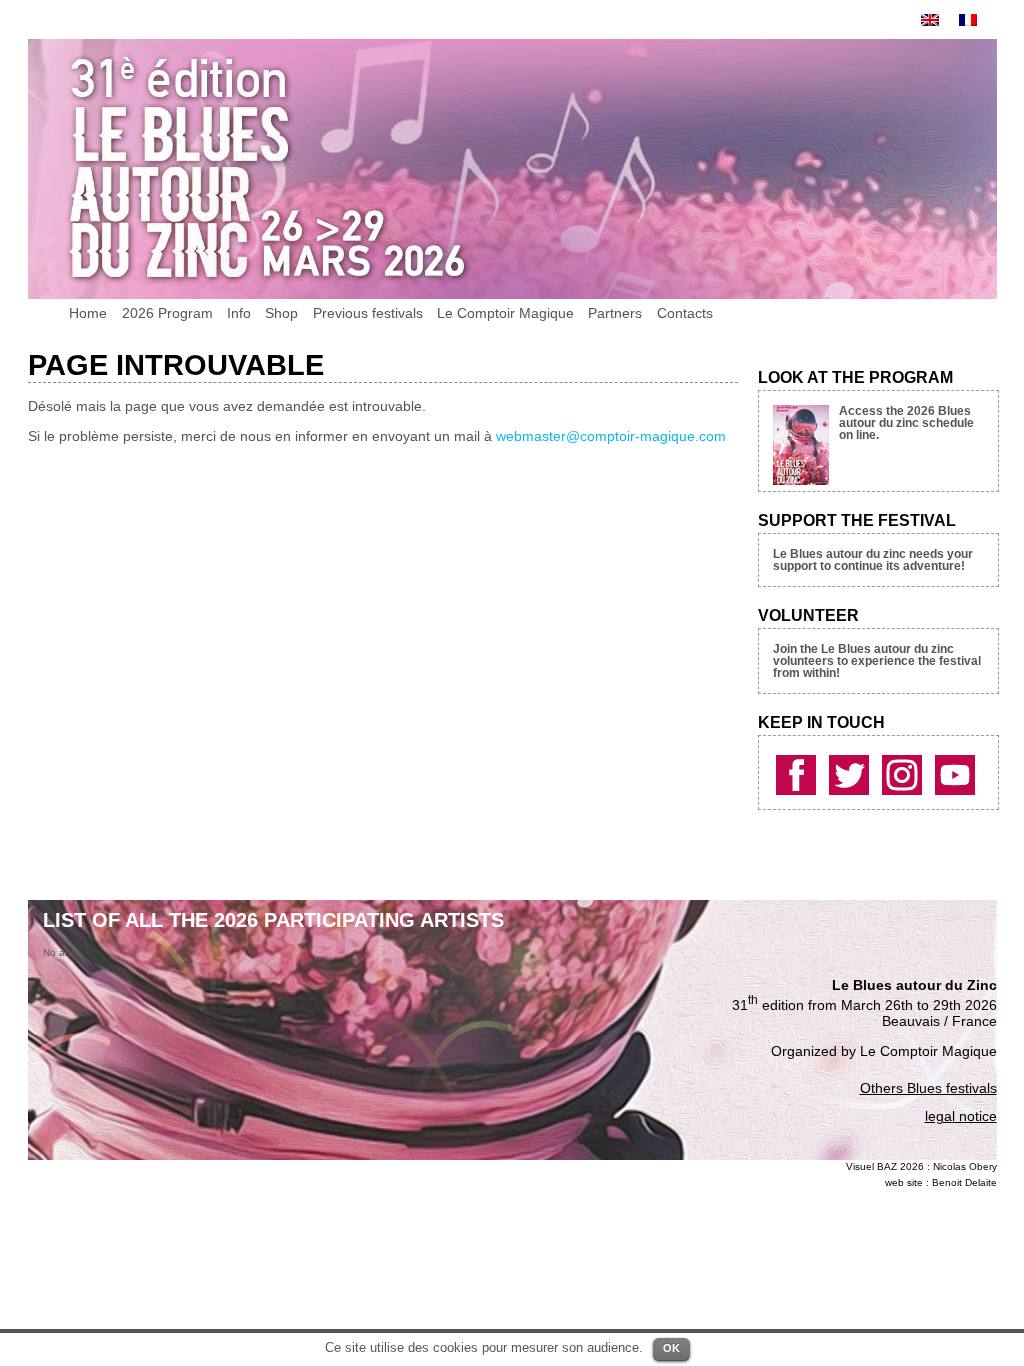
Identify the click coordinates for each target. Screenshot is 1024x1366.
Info (239, 313)
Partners (615, 313)
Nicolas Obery (965, 1166)
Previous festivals (368, 313)
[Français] (968, 20)
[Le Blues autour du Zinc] (798, 772)
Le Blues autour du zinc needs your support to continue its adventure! (873, 560)
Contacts (685, 313)
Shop (281, 313)
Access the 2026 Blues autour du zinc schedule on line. (906, 423)
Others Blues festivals (928, 1088)
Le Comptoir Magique (505, 313)
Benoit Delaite (964, 1182)
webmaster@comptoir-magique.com (611, 436)
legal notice (961, 1116)
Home (88, 313)
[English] (930, 20)
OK (671, 1348)
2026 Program (167, 313)
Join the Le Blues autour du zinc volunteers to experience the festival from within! (877, 661)
